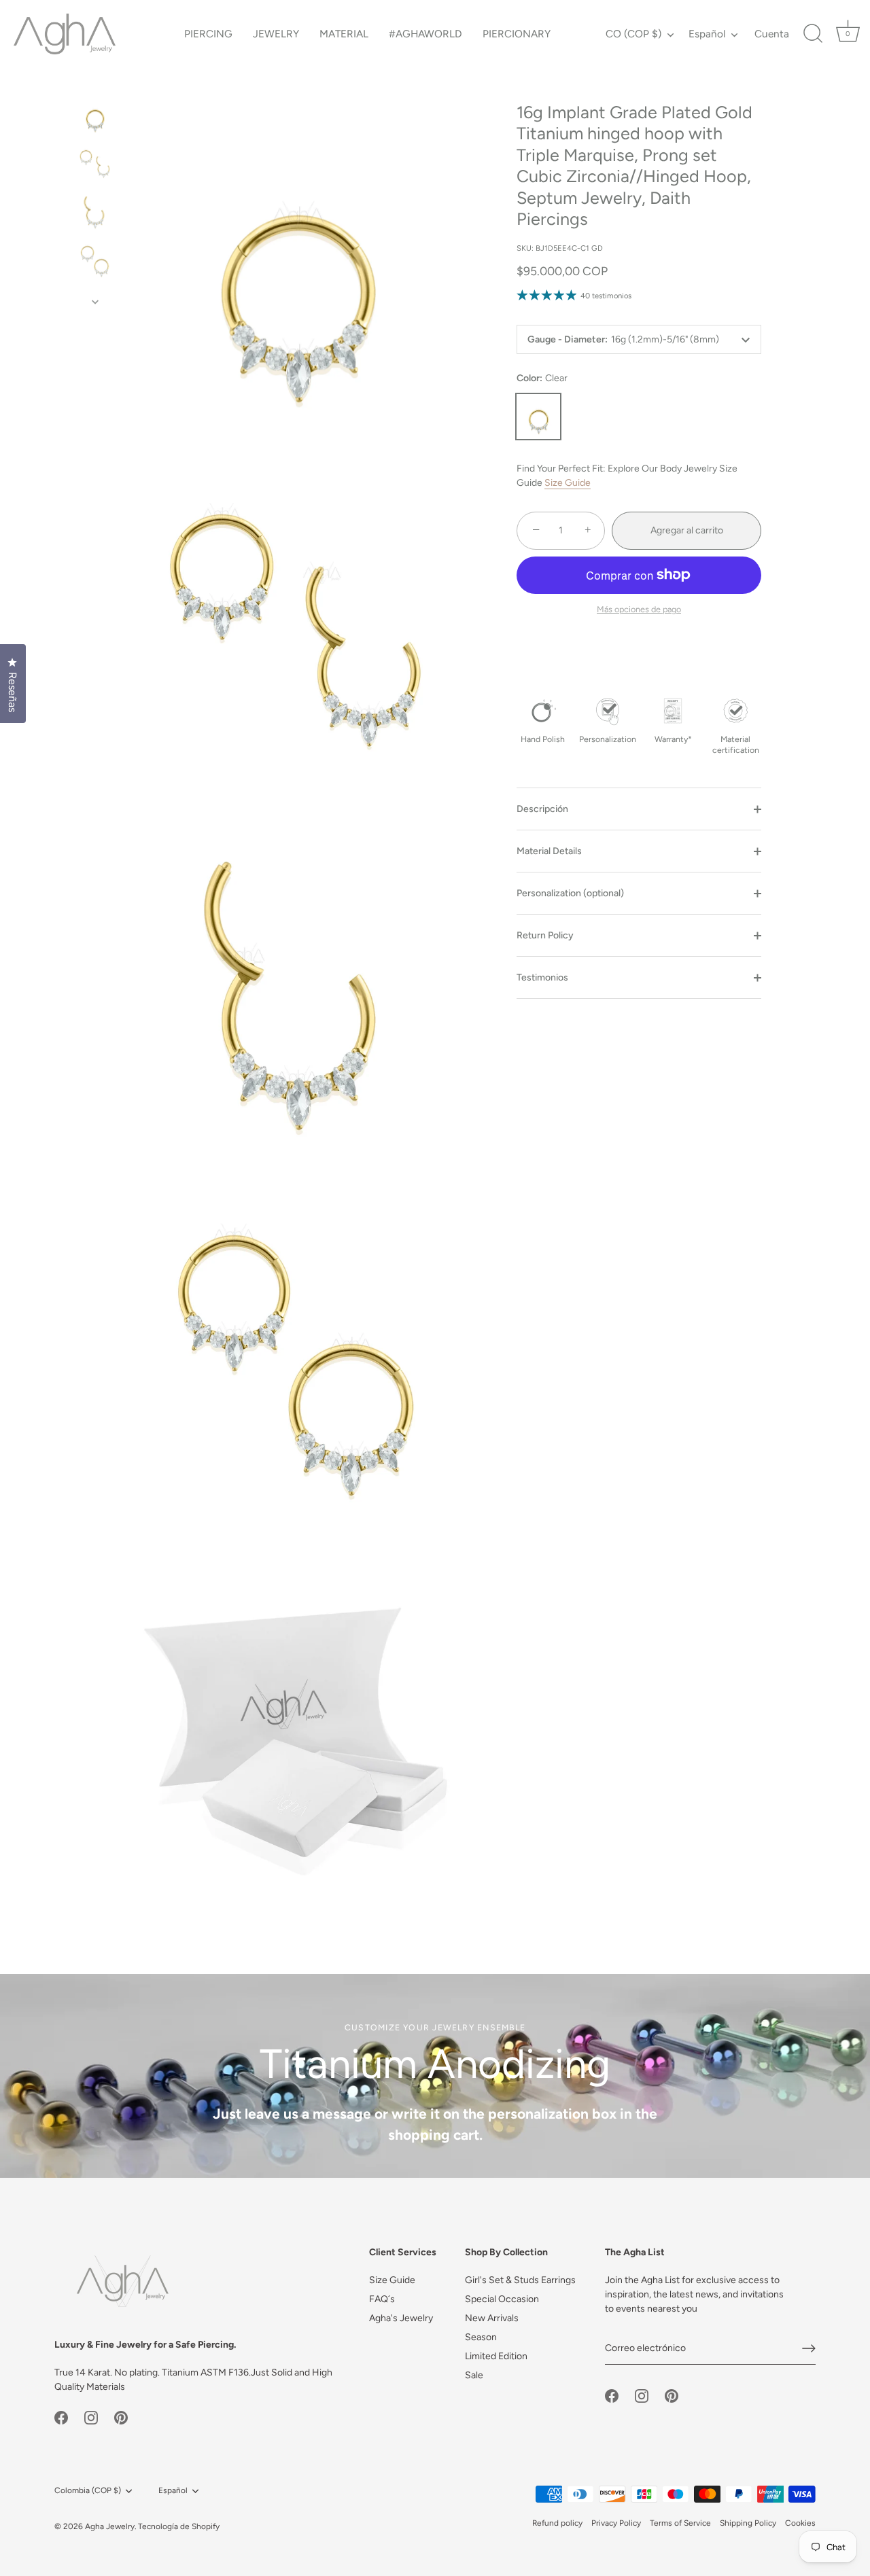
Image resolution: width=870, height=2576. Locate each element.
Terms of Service (680, 2523)
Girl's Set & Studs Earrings (520, 2280)
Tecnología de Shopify (179, 2526)
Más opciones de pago (639, 609)
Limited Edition (496, 2356)
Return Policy (545, 936)
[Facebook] (61, 2417)
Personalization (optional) (570, 894)
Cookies (800, 2523)
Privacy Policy (616, 2523)
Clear (538, 417)
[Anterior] (95, 82)
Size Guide (568, 483)
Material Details (549, 852)
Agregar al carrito (687, 530)
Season (481, 2337)
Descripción (542, 810)
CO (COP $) (633, 34)
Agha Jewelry (110, 2526)
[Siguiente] (95, 302)
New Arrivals (492, 2318)
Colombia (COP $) (88, 2490)
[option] (95, 118)
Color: (542, 378)
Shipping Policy (748, 2523)
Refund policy (557, 2523)
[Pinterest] (121, 2417)
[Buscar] (813, 34)
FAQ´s (382, 2299)
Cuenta (772, 34)
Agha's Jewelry (401, 2318)
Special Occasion (502, 2299)
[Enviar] (809, 2348)
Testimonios (542, 978)
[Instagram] (91, 2417)
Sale (474, 2375)
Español (707, 34)
